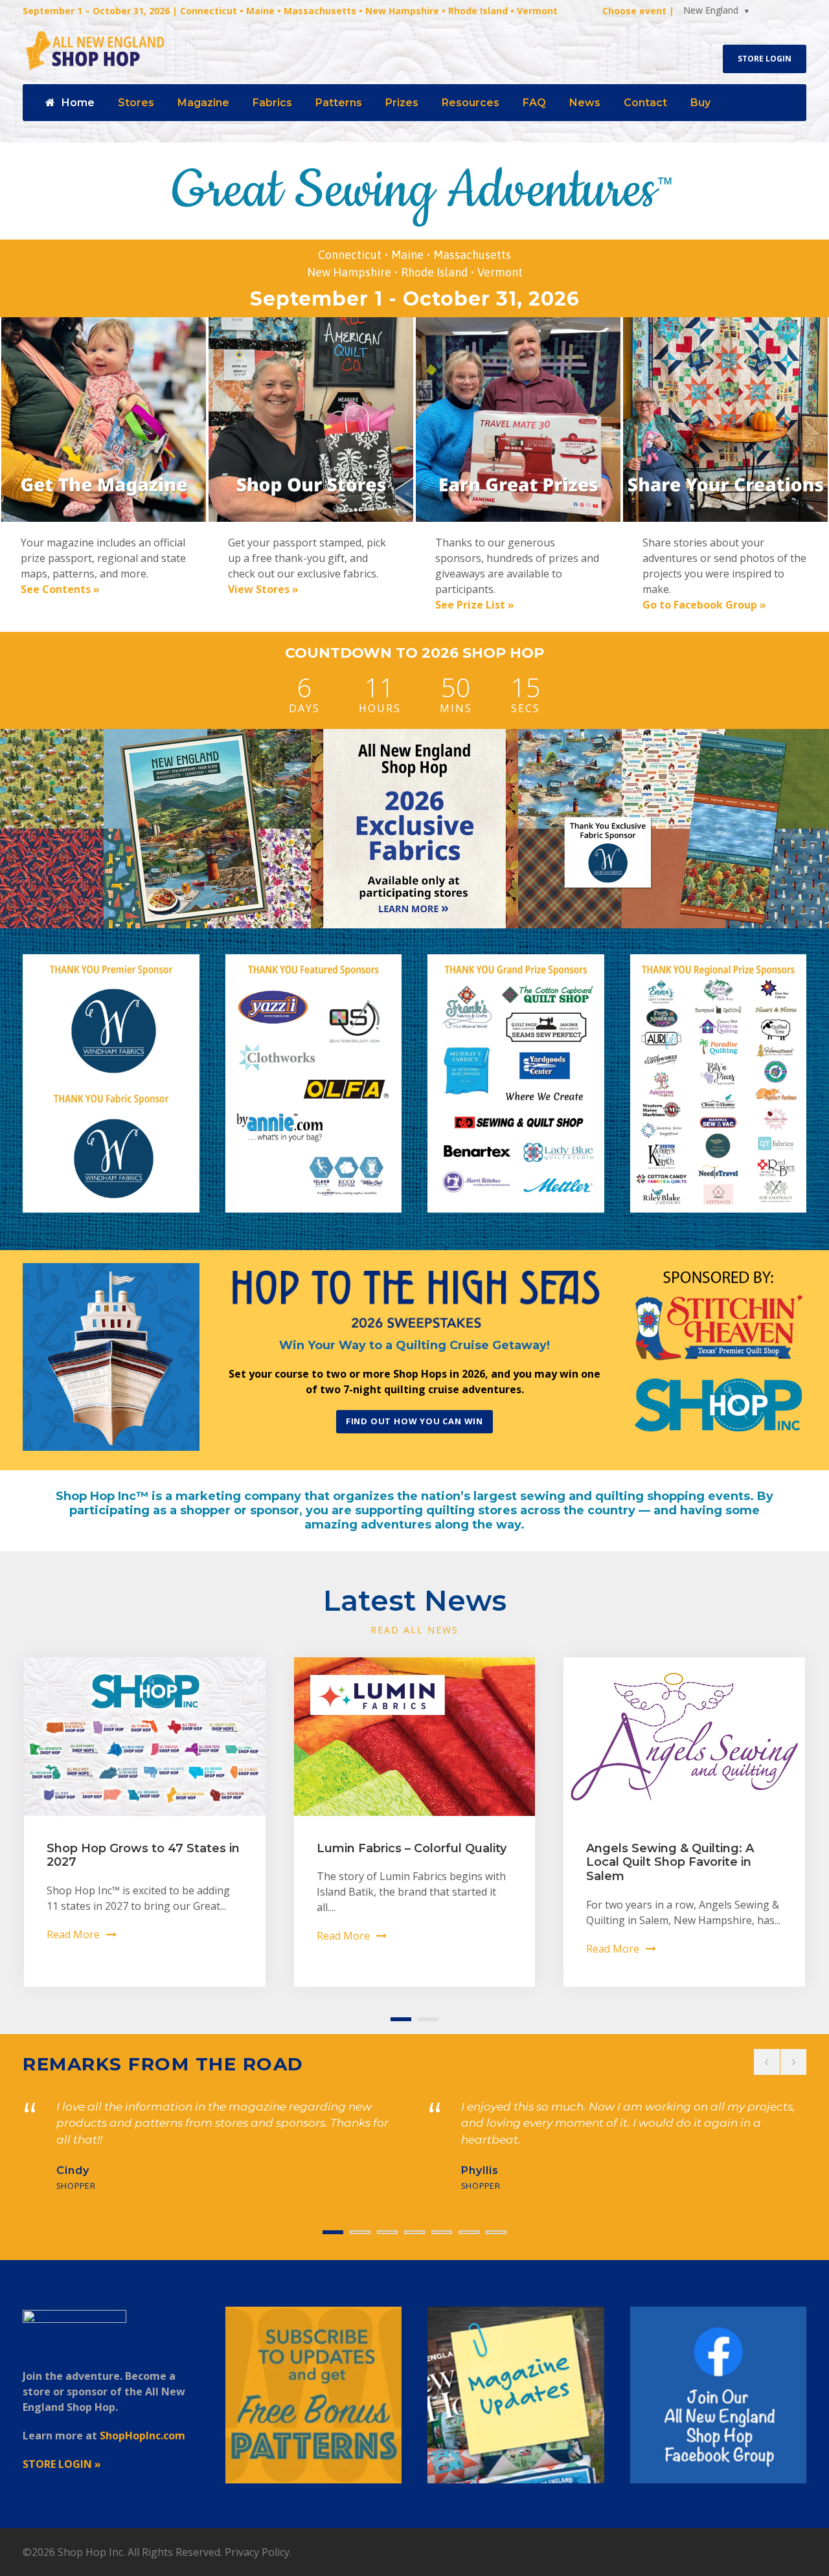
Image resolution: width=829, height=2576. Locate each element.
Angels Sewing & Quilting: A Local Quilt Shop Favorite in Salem (670, 1862)
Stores (136, 103)
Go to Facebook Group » (704, 605)
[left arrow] (767, 2062)
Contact (645, 103)
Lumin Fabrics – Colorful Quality (412, 1848)
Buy (700, 103)
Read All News (414, 1630)
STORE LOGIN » (62, 2464)
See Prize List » (475, 605)
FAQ (534, 103)
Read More (73, 1934)
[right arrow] (793, 2062)
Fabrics (272, 103)
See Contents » (60, 589)
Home (78, 103)
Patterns (339, 103)
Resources (471, 103)
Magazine (203, 103)
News (585, 103)
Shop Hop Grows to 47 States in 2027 (143, 1855)
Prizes (402, 103)
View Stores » (263, 589)
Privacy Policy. (258, 2552)
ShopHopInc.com (142, 2436)
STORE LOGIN (765, 59)
